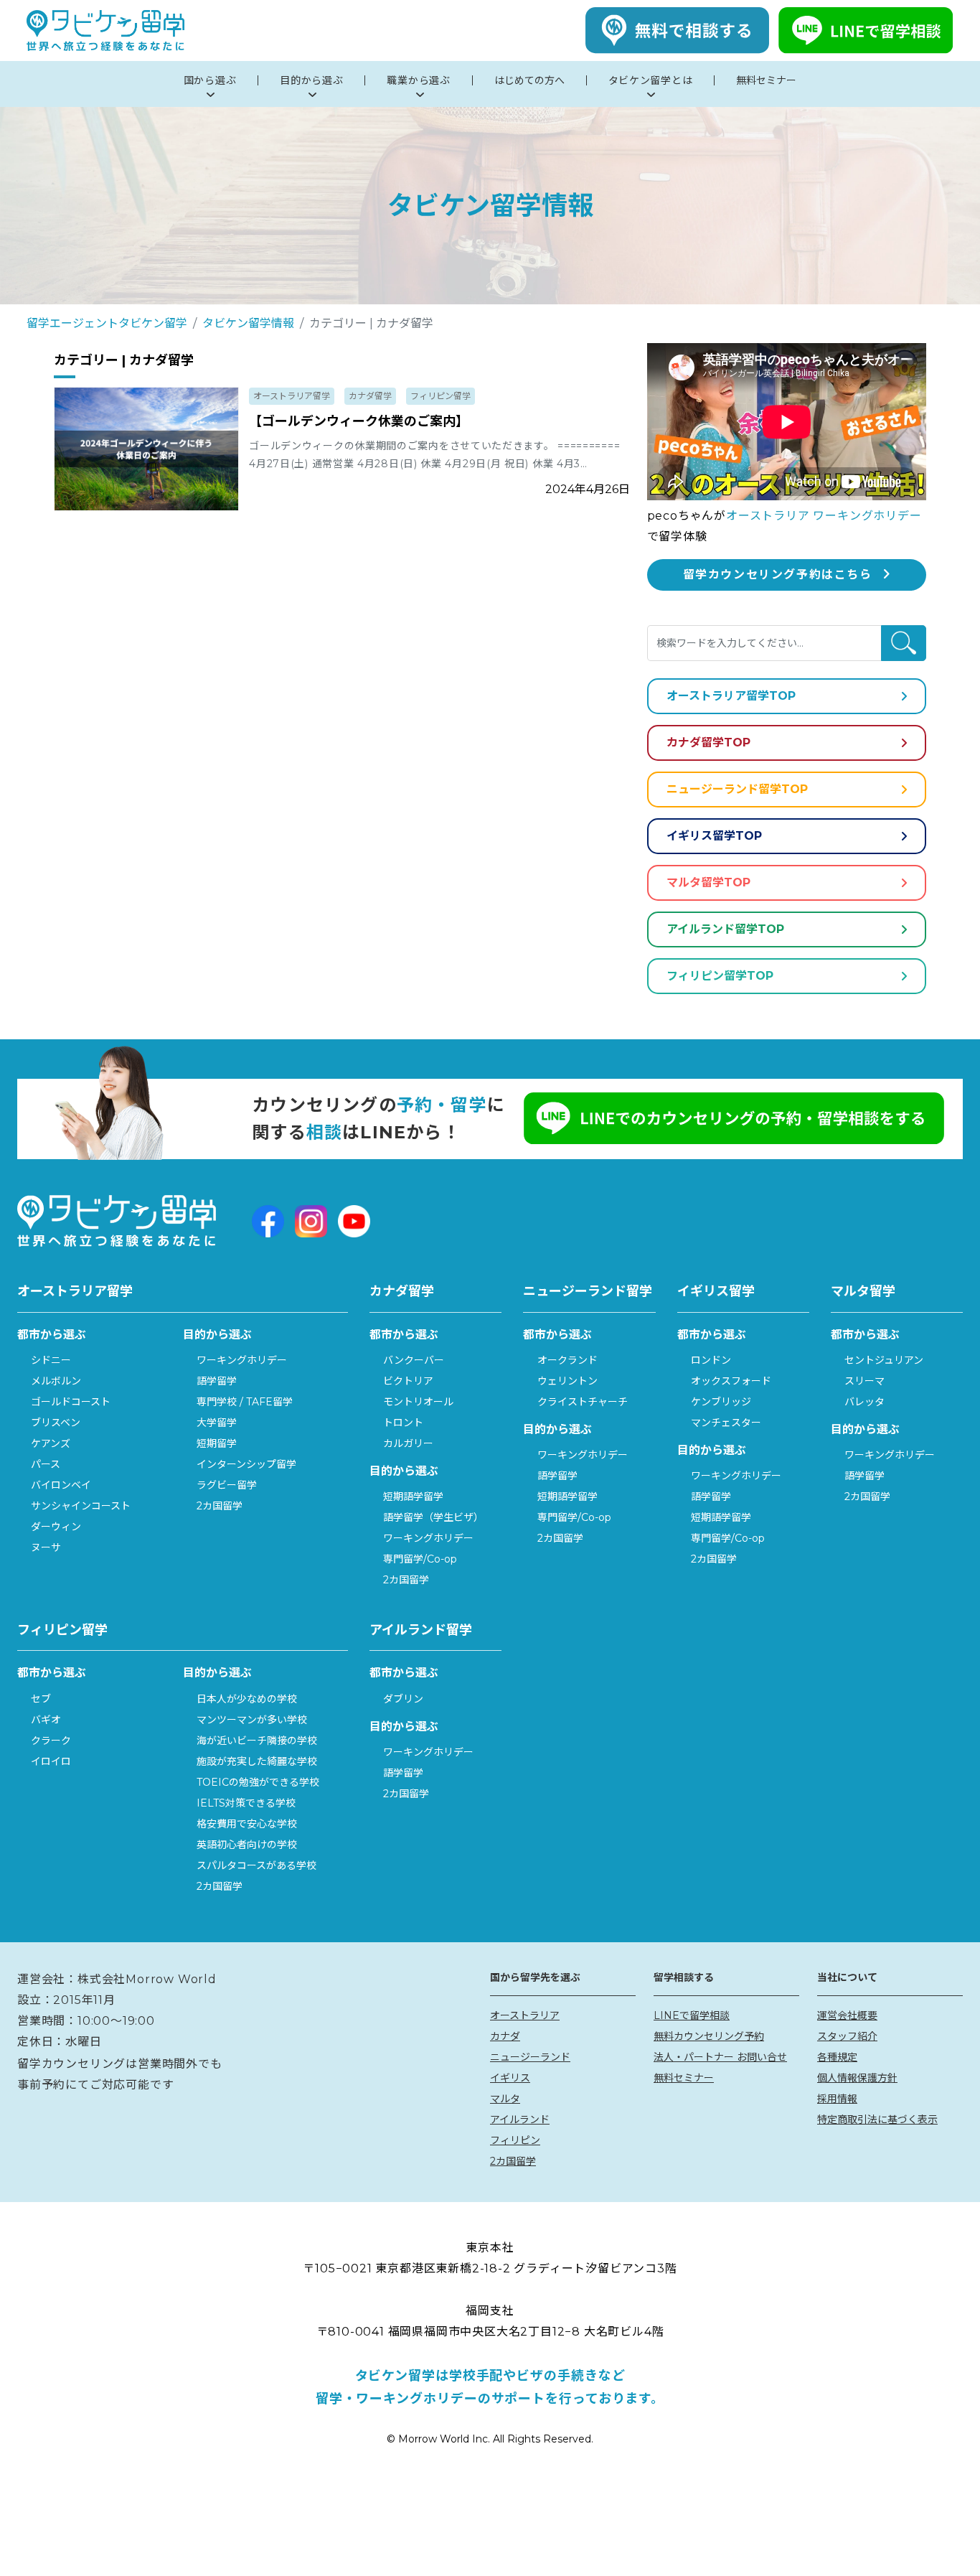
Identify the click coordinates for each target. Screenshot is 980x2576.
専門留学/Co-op (420, 1559)
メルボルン (56, 1381)
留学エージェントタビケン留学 (107, 323)
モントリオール (418, 1402)
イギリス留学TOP (714, 836)
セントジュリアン (884, 1360)
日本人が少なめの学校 (247, 1699)
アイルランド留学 (421, 1630)
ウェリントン (567, 1381)
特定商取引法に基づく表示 (877, 2120)
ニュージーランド (530, 2057)
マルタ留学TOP (708, 882)
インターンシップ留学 (246, 1464)
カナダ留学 (370, 396)
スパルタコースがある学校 (256, 1865)
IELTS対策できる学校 (246, 1803)
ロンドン (711, 1360)
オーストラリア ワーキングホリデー (824, 516)
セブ (41, 1699)
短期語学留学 (413, 1497)
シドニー (51, 1360)
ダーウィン (56, 1527)
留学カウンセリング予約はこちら (778, 575)
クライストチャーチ (583, 1402)
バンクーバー (414, 1360)
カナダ (505, 2036)
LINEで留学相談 (692, 2015)
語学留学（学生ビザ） (433, 1517)
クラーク (51, 1741)
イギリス (510, 2078)
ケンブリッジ (721, 1402)
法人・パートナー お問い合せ (720, 2057)
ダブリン (403, 1699)
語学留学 (217, 1381)
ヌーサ (46, 1547)
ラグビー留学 (227, 1485)
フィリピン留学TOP (720, 976)
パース (46, 1464)
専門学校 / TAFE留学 (245, 1402)
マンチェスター (726, 1423)
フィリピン (515, 2140)
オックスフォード (731, 1381)
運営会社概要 (847, 2015)
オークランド (567, 1360)
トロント (403, 1423)
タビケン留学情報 (248, 323)
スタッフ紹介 (847, 2036)
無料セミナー (684, 2078)
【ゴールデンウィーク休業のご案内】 (359, 421)
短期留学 (217, 1443)
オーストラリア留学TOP (731, 696)
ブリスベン (56, 1423)
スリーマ (864, 1381)
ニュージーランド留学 (588, 1291)
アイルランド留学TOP (725, 929)
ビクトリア (408, 1381)
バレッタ (864, 1402)
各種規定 (837, 2057)
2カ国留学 (220, 1506)
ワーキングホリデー (242, 1360)
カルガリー (408, 1443)
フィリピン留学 (440, 396)
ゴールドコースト (71, 1402)
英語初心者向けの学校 (247, 1845)
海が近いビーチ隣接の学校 (257, 1741)
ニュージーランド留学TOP (737, 789)
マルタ (505, 2099)
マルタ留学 (863, 1291)
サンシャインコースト (81, 1506)
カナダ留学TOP (708, 743)
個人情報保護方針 (857, 2078)
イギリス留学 (716, 1291)
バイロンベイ (61, 1485)
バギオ (46, 1720)
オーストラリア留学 (292, 396)
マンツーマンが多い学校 (252, 1720)
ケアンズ (51, 1443)
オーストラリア (525, 2015)
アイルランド (520, 2120)
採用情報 (837, 2099)
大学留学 (217, 1423)
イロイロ (51, 1761)
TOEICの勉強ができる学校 (258, 1782)
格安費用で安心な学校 (247, 1824)
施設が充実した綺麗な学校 (257, 1761)
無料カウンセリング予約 (709, 2036)
